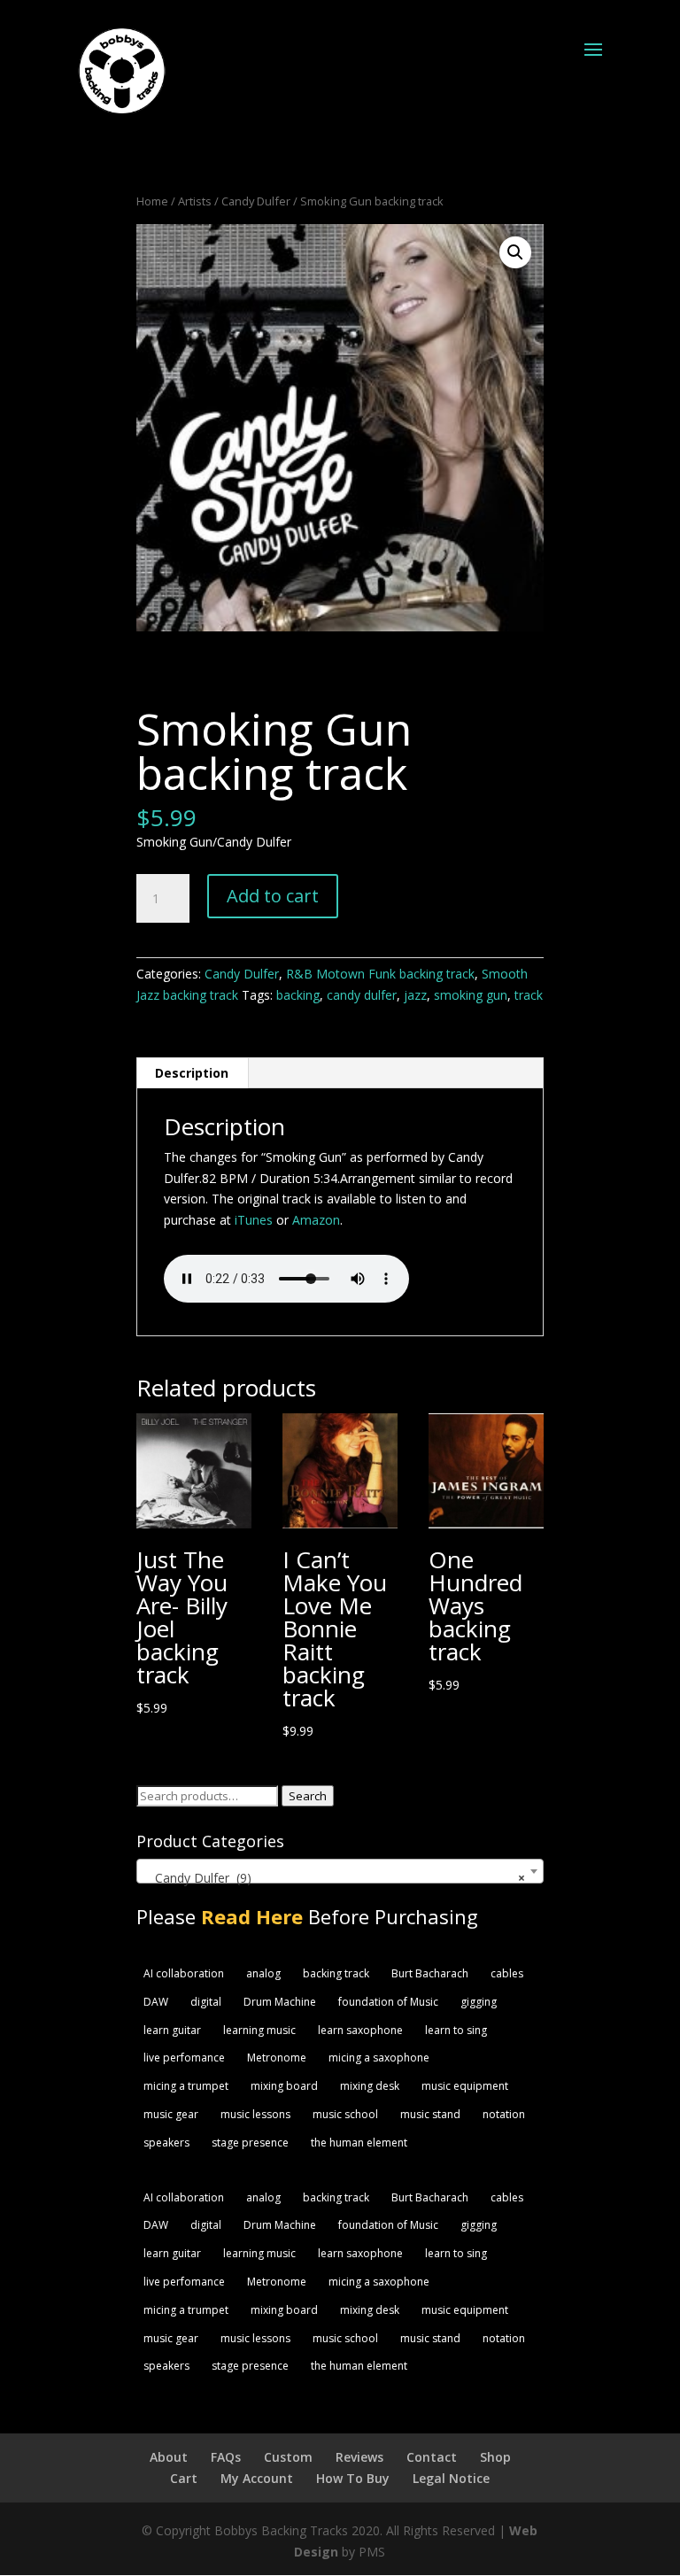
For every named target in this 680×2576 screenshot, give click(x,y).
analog (263, 1973)
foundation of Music (388, 2002)
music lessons (255, 2114)
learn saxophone (360, 2030)
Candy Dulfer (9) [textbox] (335, 1878)
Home (152, 201)
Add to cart (273, 896)
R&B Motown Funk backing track (380, 974)
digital (206, 2002)
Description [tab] (192, 1073)
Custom (288, 2457)
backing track (336, 1973)
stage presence (250, 2143)
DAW (156, 2002)
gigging (479, 2002)
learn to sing (456, 2030)
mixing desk (370, 2086)
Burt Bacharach (430, 1973)
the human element (359, 2143)
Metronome (277, 2058)
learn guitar (172, 2030)
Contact (432, 2457)
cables (507, 1973)
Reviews (359, 2457)
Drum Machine (280, 2002)
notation (504, 2114)
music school (345, 2114)
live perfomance (184, 2058)
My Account (257, 2478)
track (529, 995)
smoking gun (471, 995)
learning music (259, 2030)
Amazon (316, 1220)
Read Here (252, 1916)
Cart (184, 2478)
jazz (415, 995)
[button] (515, 252)
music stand (430, 2114)
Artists (195, 201)
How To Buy (353, 2478)
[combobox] (340, 1871)
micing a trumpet (186, 2086)
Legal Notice (451, 2478)
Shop (495, 2457)
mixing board (284, 2086)
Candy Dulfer (256, 201)
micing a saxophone (379, 2058)
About (169, 2457)
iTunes (254, 1220)
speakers (166, 2143)
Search (308, 1796)
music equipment (465, 2086)
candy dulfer (362, 995)
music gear (171, 2114)
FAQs (226, 2457)
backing (298, 995)
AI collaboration (184, 1973)
